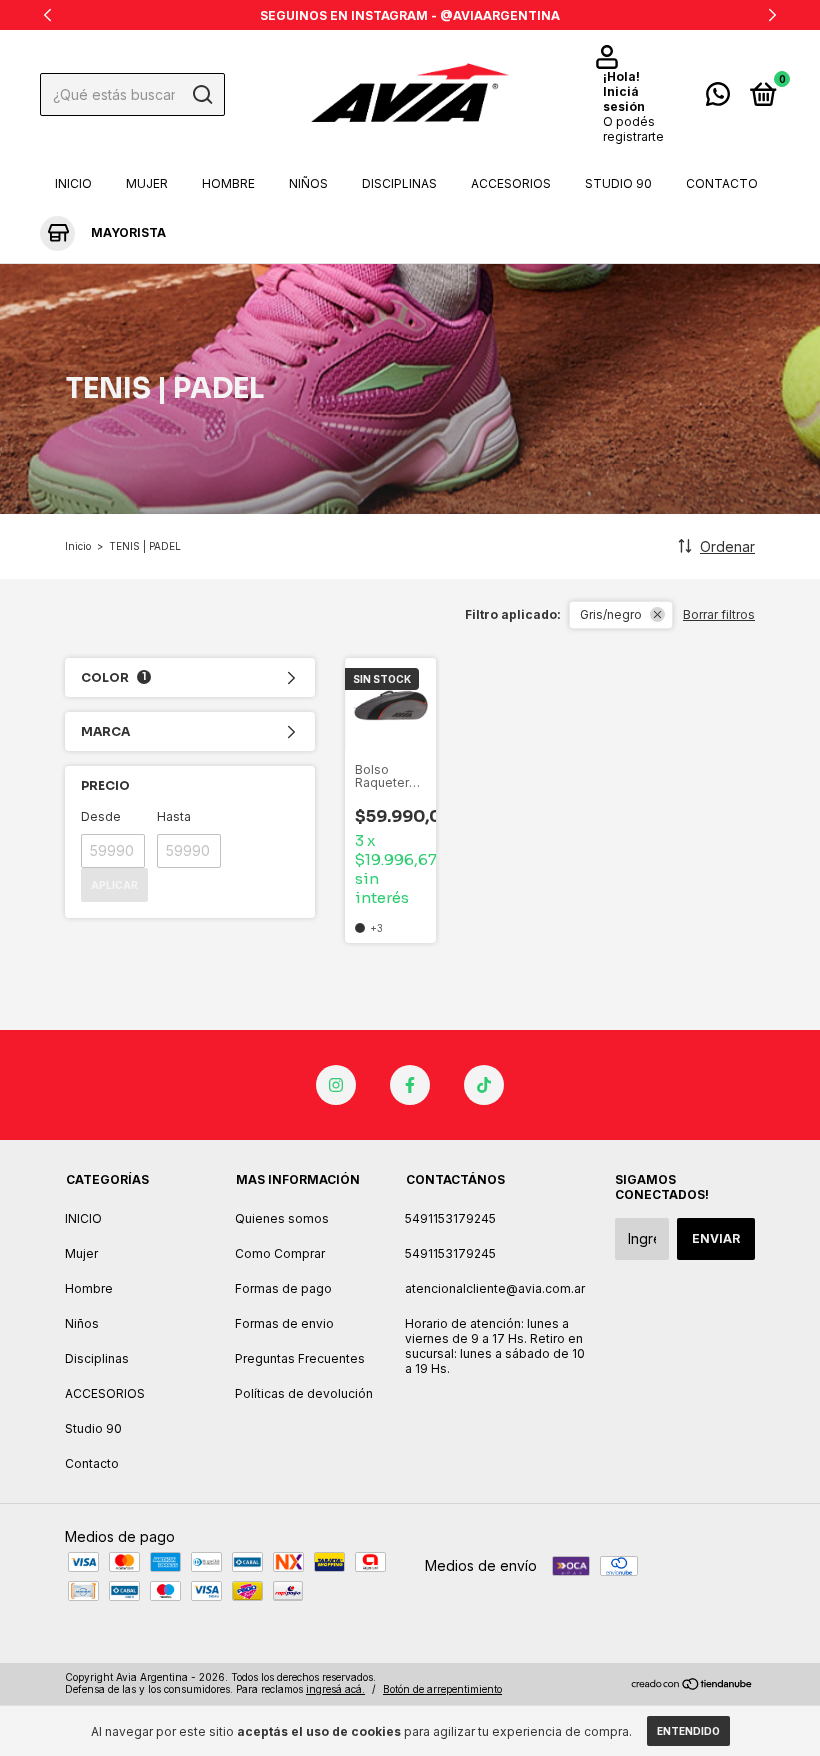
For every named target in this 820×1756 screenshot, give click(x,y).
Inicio (78, 546)
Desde (101, 816)
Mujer (147, 183)
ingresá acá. (335, 1689)
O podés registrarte (633, 129)
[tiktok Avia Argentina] (484, 1085)
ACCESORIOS (511, 183)
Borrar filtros (719, 614)
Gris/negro (611, 614)
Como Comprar (280, 1253)
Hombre (228, 183)
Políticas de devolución (304, 1393)
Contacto (722, 183)
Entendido (688, 1731)
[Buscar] (201, 95)
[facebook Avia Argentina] (410, 1085)
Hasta (174, 816)
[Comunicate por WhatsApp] (718, 98)
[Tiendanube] (692, 1685)
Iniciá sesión (624, 99)
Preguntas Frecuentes (300, 1358)
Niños (308, 183)
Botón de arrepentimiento (442, 1689)
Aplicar (114, 885)
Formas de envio (284, 1323)
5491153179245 (450, 1218)
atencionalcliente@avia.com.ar (495, 1288)
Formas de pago (283, 1288)
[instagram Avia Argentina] (336, 1085)
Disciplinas (399, 183)
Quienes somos (282, 1218)
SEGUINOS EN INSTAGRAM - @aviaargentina (410, 15)
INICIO (73, 183)
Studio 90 (618, 183)
